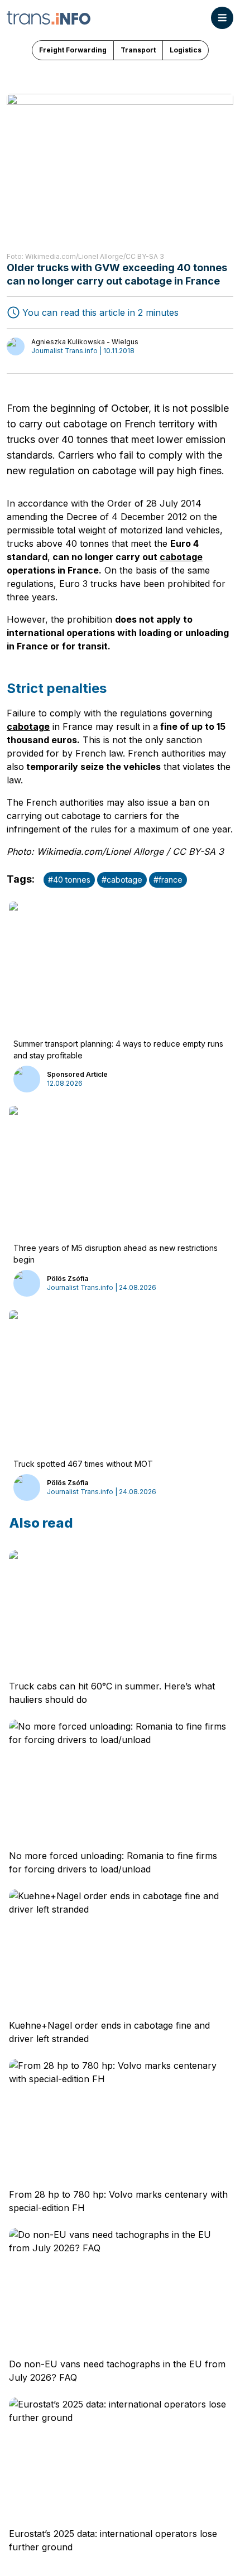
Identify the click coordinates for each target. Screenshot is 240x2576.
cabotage (181, 557)
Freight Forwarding (73, 50)
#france (168, 880)
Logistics (186, 50)
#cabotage (122, 880)
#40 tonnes (69, 880)
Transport (138, 50)
